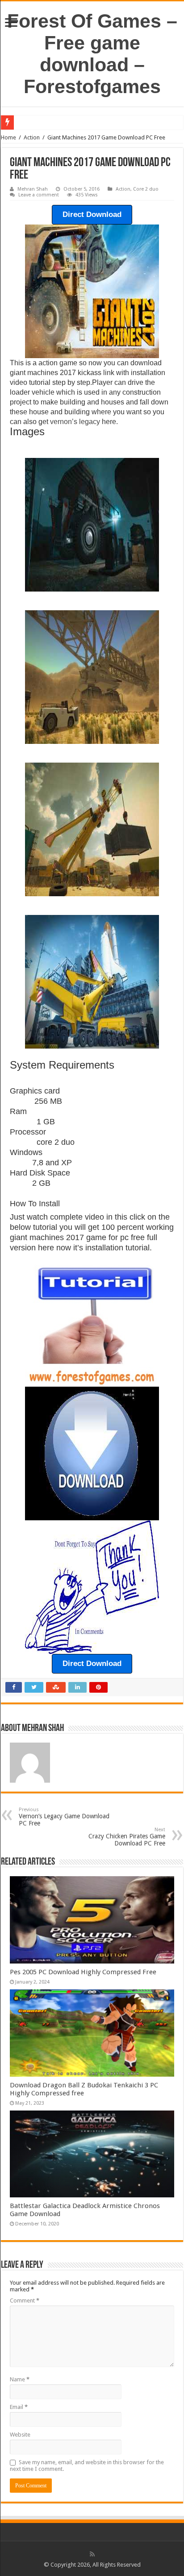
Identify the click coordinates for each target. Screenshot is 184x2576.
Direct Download (92, 214)
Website (20, 2435)
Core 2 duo (146, 189)
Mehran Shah (33, 189)
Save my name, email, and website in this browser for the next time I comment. (87, 2466)
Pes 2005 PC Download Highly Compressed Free (83, 1972)
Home (8, 137)
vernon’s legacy (75, 422)
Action (32, 137)
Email (19, 2407)
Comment (25, 2300)
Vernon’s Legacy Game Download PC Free (64, 1817)
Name (20, 2379)
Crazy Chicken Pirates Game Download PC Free (127, 1837)
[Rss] (92, 2554)
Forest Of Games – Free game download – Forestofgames (92, 54)
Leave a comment (39, 195)
